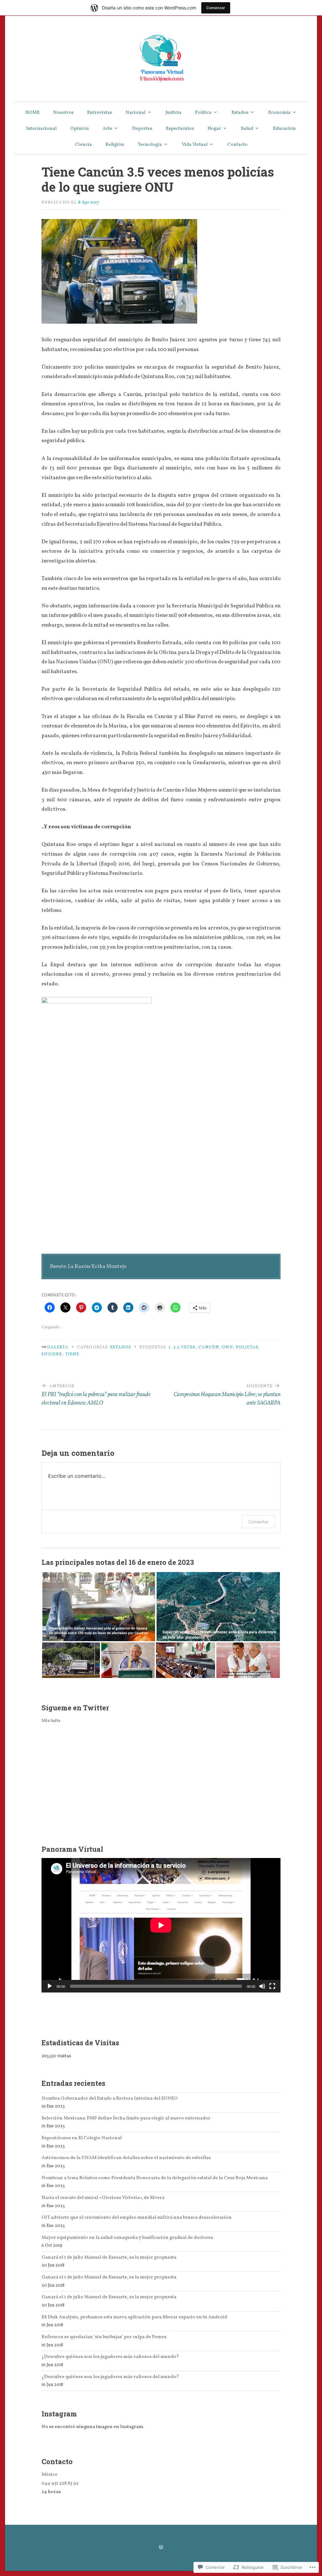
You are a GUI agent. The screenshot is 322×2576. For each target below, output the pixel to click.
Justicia (173, 113)
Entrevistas (100, 113)
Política (203, 113)
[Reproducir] (50, 1986)
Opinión (80, 129)
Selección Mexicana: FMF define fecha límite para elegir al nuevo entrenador (126, 2118)
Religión (115, 145)
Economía (279, 113)
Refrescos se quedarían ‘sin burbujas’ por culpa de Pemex (104, 2337)
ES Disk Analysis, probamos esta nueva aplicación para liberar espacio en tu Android (134, 2317)
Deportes (142, 129)
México (50, 2475)
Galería (58, 1347)
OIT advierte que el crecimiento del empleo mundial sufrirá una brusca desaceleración (137, 2217)
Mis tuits (51, 1721)
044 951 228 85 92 (60, 2483)
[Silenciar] (262, 1986)
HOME (32, 113)
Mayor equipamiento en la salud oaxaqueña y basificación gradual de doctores (127, 2238)
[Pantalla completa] (272, 1986)
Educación (284, 129)
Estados (240, 113)
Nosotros (63, 113)
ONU (227, 1347)
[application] (161, 1925)
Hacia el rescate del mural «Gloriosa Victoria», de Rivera (103, 2198)
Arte (107, 129)
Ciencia (83, 145)
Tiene (72, 1354)
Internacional (41, 129)
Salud (247, 129)
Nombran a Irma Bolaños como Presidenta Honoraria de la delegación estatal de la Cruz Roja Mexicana (155, 2178)
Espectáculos (180, 129)
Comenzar (216, 8)
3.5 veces (184, 1347)
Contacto (237, 145)
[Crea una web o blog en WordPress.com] (161, 2548)
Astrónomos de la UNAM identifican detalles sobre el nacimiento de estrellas (126, 2158)
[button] (99, 1607)
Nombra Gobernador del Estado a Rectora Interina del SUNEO (110, 2098)
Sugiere (52, 1354)
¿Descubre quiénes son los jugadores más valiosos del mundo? (110, 2357)
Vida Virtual (195, 145)
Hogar (214, 129)
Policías (247, 1347)
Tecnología (150, 145)
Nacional (136, 113)
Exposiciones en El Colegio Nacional (82, 2138)
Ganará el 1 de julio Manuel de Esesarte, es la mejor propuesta (109, 2257)
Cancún (209, 1347)
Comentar (258, 1522)
